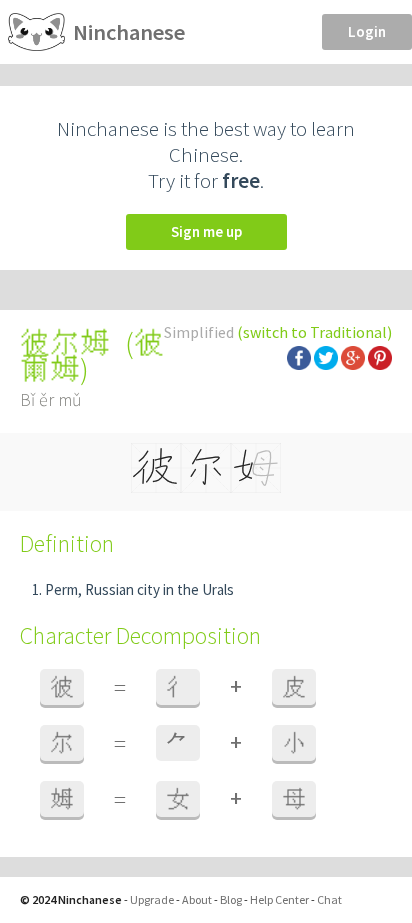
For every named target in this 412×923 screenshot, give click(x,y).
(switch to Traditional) (314, 332)
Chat (329, 899)
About (197, 899)
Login (367, 31)
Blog (231, 899)
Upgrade (152, 899)
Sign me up (206, 231)
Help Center (279, 899)
